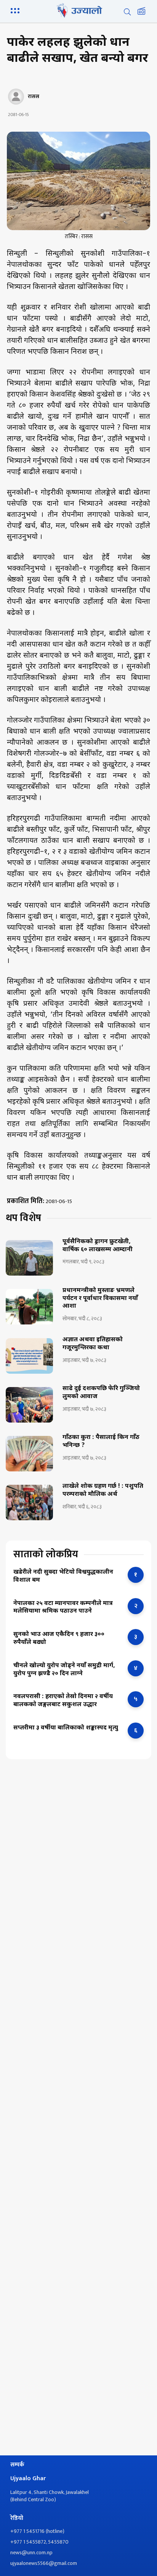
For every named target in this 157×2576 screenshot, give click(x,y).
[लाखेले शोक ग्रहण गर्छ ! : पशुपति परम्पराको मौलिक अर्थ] (29, 1503)
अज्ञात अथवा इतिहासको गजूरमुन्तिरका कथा (93, 1344)
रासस (34, 97)
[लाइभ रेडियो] (141, 12)
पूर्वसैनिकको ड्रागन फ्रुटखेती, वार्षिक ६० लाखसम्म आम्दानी (98, 1246)
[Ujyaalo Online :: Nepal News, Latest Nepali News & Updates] (78, 10)
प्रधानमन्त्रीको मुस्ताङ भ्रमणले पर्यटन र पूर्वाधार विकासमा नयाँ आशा (100, 1299)
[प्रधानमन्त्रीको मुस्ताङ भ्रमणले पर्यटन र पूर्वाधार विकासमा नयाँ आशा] (29, 1307)
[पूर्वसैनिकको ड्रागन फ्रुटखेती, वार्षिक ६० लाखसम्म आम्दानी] (29, 1258)
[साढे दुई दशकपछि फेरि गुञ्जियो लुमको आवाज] (29, 1405)
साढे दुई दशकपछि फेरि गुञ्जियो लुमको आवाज (101, 1393)
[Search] (127, 12)
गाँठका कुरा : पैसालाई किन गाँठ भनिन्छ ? (101, 1442)
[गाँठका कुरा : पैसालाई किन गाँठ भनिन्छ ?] (29, 1454)
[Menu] (16, 10)
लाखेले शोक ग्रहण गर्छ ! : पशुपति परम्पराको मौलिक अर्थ (103, 1491)
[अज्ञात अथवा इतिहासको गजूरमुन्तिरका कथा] (29, 1356)
